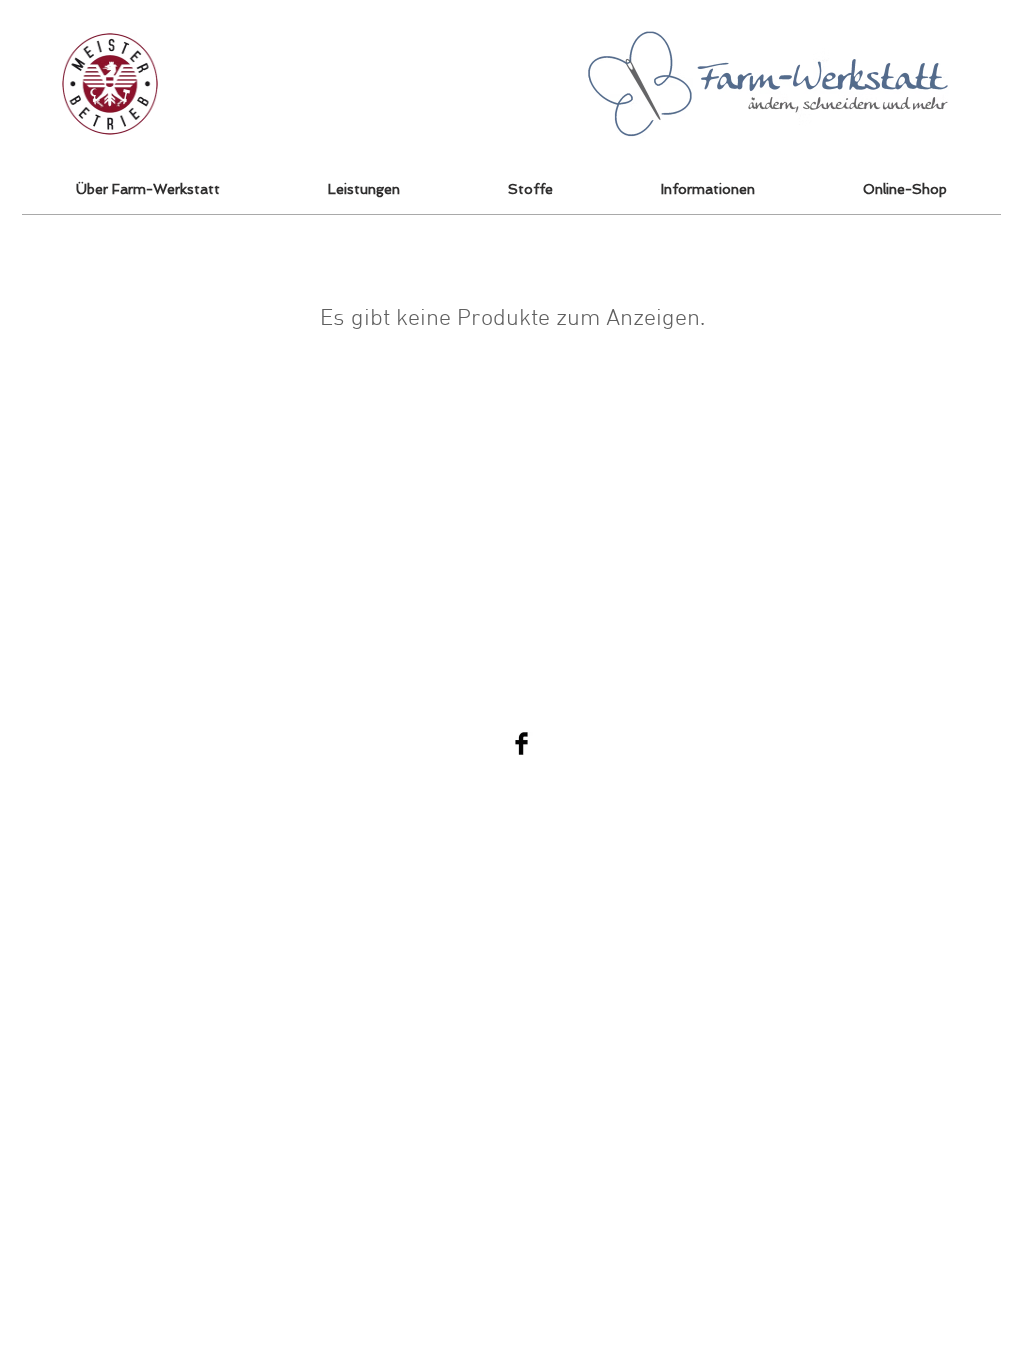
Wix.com (952, 743)
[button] (905, 189)
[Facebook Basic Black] (521, 743)
